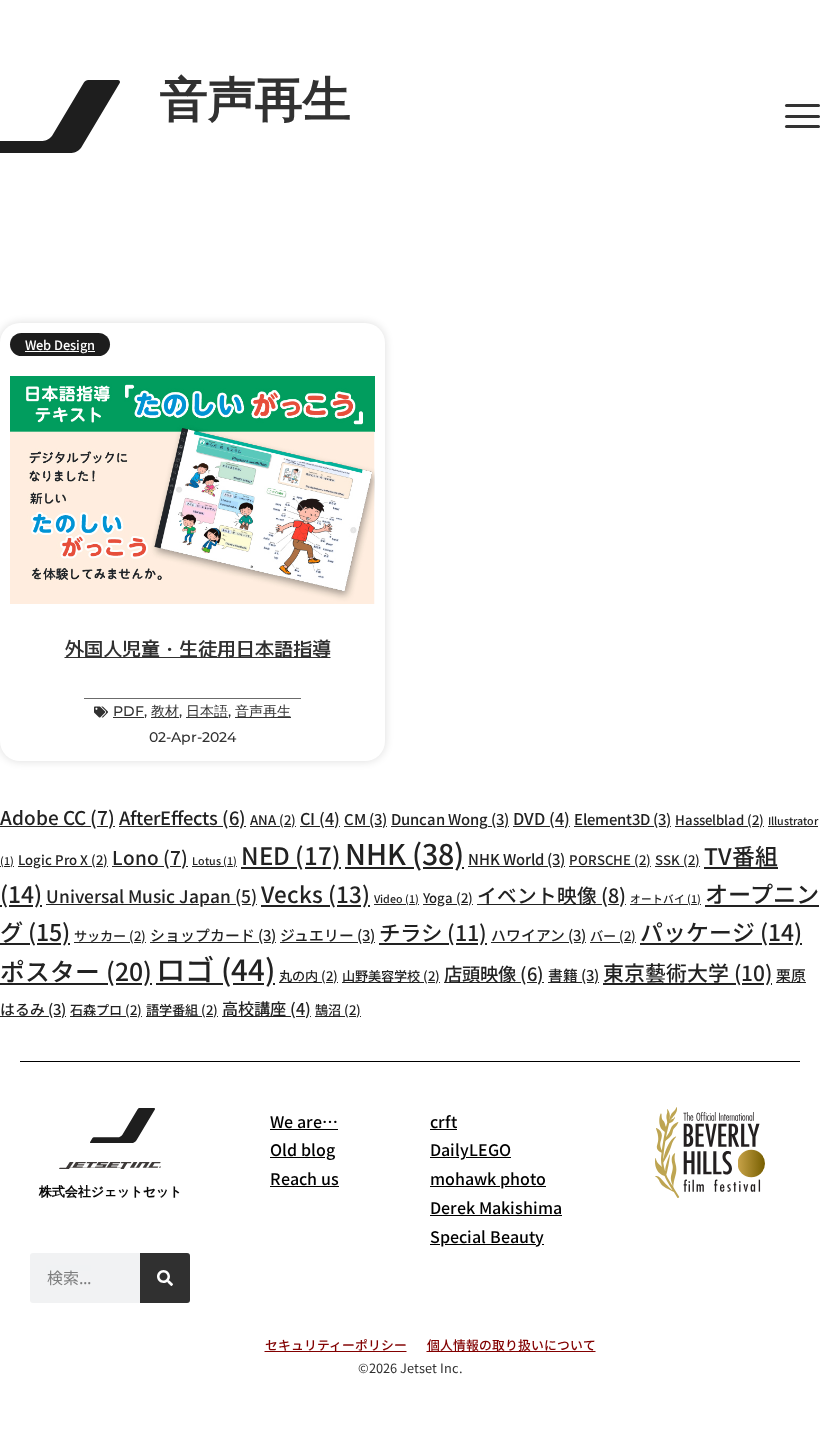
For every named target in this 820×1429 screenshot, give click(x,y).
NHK (404, 852)
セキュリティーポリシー (336, 1344)
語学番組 (182, 1009)
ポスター (76, 970)
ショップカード (213, 934)
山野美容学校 (391, 975)
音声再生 (263, 711)
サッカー (110, 935)
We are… (304, 1121)
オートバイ (665, 898)
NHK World (516, 858)
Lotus (214, 860)
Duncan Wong (450, 818)
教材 (165, 711)
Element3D (622, 818)
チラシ (433, 931)
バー (613, 935)
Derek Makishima (496, 1207)
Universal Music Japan (151, 895)
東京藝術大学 (687, 972)
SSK (677, 859)
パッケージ (721, 931)
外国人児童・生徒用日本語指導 (198, 648)
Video (396, 898)
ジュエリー (327, 934)
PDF (128, 711)
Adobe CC (57, 816)
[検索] (165, 1278)
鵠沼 (338, 1009)
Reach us (304, 1178)
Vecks (315, 893)
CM (365, 818)
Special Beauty (487, 1236)
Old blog (302, 1149)
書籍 (573, 974)
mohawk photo (488, 1178)
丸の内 (308, 975)
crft (443, 1121)
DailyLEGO (470, 1149)
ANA (273, 819)
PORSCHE (610, 859)
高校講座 (266, 1008)
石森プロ (106, 1009)
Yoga (448, 897)
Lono (150, 856)
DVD (541, 818)
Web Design (60, 344)
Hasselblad (719, 819)
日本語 (207, 711)
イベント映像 (551, 894)
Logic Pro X (63, 859)
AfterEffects (182, 817)
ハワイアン (538, 934)
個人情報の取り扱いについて (511, 1344)
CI (320, 818)
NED (291, 854)
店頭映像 (494, 973)
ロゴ (215, 968)
